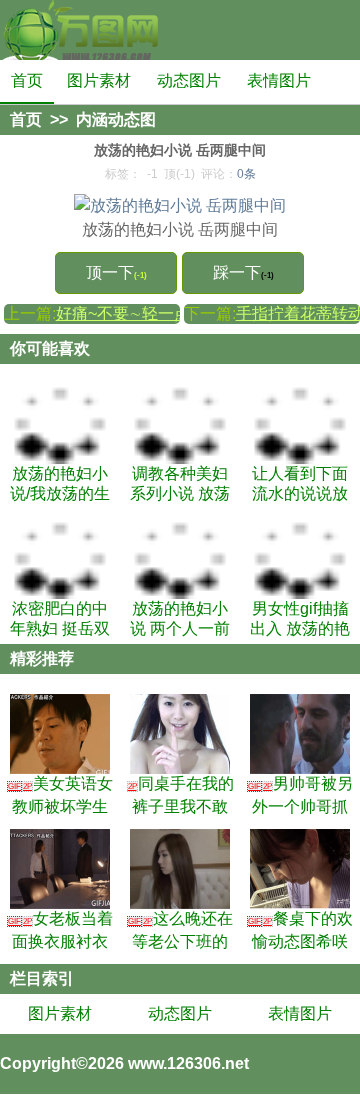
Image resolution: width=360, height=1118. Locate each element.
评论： (228, 174)
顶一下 (116, 272)
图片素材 (99, 80)
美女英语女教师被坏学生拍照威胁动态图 (60, 794)
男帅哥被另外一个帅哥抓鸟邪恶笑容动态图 (300, 794)
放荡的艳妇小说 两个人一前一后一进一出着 (180, 619)
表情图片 (279, 80)
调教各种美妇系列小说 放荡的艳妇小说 (180, 484)
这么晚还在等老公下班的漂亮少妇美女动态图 (180, 929)
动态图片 (189, 80)
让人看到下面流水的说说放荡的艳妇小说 (300, 484)
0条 (246, 174)
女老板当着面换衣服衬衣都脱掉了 (60, 929)
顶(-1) (179, 174)
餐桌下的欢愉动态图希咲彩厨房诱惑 (300, 929)
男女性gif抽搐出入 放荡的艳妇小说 (300, 619)
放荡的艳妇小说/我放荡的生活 (60, 484)
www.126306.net (188, 1063)
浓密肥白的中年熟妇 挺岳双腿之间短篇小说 (60, 619)
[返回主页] (80, 30)
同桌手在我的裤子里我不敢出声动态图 (181, 794)
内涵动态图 (116, 119)
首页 (27, 80)
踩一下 (243, 272)
